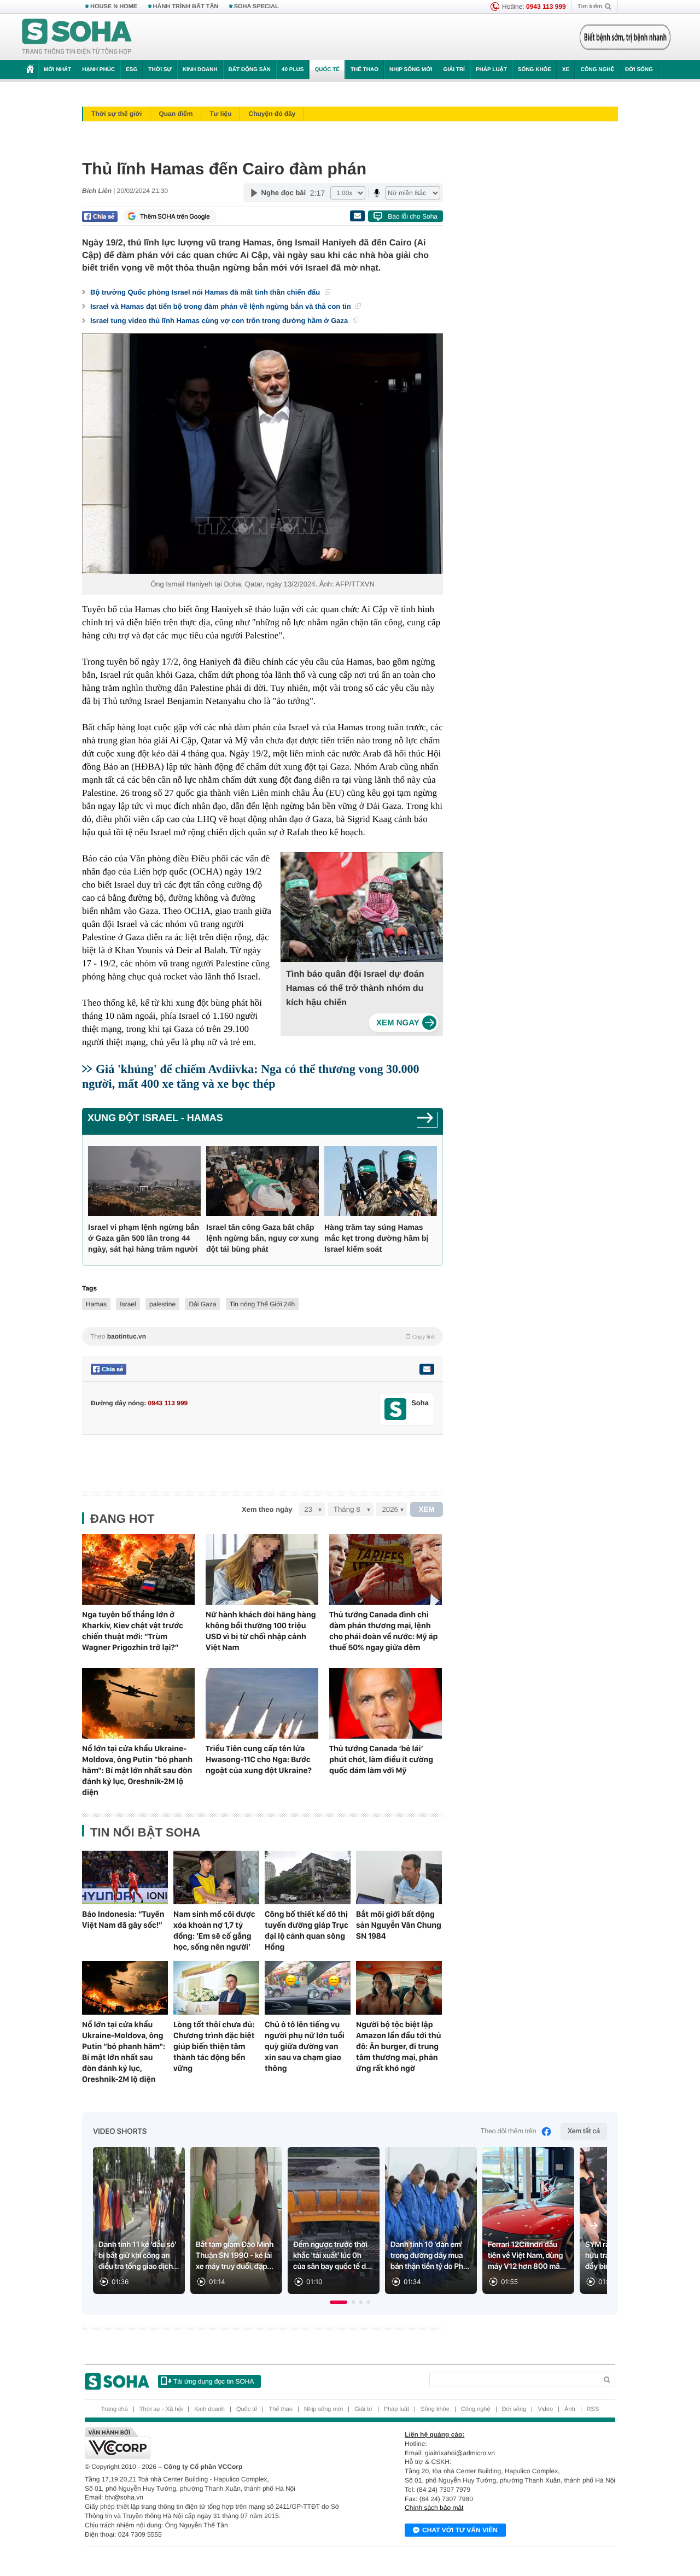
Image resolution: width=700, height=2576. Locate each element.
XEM (427, 1509)
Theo (262, 1336)
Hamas (96, 1304)
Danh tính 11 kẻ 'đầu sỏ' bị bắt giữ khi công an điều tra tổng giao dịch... (139, 2256)
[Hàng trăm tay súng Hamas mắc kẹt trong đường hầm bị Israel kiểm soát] (381, 1181)
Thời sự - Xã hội (161, 2409)
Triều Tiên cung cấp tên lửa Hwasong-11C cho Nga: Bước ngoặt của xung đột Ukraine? (259, 1759)
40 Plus (293, 70)
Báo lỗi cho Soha (413, 216)
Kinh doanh (200, 70)
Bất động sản (250, 70)
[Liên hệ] (427, 1369)
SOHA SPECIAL (256, 7)
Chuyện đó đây (272, 114)
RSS (593, 2409)
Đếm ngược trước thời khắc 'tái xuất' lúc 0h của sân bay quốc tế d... (332, 2256)
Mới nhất (57, 70)
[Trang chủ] (77, 37)
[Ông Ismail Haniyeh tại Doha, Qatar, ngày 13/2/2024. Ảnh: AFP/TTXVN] (262, 454)
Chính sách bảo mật (434, 2508)
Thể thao (364, 70)
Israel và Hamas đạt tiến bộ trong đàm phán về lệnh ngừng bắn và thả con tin (221, 306)
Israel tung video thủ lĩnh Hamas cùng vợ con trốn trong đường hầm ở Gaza (220, 321)
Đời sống (639, 70)
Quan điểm (176, 114)
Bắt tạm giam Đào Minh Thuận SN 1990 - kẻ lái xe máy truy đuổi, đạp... (235, 2256)
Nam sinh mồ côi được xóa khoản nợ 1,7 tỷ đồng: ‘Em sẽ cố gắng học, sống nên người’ (214, 1930)
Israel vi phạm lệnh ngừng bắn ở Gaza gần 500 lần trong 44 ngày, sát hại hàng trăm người (144, 1238)
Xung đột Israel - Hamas (155, 1118)
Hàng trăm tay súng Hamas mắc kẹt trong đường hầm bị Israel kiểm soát (376, 1238)
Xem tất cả (584, 2131)
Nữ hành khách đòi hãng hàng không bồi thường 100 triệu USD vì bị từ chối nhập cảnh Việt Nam (261, 1631)
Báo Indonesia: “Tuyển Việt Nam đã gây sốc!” (123, 1920)
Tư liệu (220, 114)
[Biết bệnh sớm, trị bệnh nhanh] (625, 37)
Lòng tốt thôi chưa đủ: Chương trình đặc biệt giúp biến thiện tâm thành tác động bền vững (214, 2046)
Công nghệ (597, 70)
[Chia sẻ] (100, 216)
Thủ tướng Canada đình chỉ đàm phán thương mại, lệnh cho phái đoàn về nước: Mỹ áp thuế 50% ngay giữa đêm (383, 1631)
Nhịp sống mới (411, 70)
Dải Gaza (202, 1304)
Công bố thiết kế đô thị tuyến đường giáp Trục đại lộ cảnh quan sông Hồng (307, 1930)
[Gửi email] (357, 216)
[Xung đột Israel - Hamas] (427, 1121)
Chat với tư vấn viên (460, 2530)
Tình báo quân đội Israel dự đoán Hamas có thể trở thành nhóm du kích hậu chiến (355, 988)
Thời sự (160, 70)
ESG (132, 70)
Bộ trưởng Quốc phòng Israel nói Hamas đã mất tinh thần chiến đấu (206, 292)
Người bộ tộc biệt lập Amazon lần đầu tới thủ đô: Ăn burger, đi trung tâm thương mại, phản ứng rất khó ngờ (398, 2046)
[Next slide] (594, 2226)
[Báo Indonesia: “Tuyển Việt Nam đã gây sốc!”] (125, 1877)
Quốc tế (327, 70)
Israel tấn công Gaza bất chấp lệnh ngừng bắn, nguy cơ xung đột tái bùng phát (262, 1238)
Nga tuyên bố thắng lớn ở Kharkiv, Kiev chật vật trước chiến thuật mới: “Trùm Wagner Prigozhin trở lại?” (133, 1631)
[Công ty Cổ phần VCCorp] (217, 2443)
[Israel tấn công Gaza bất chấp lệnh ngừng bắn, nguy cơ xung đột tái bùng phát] (262, 1181)
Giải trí (454, 70)
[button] (339, 2302)
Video (545, 2409)
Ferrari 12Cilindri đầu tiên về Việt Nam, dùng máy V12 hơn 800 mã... (527, 2256)
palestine (162, 1304)
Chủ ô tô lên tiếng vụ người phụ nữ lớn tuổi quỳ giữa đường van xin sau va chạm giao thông (305, 2046)
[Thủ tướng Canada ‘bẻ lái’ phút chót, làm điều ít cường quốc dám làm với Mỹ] (386, 1703)
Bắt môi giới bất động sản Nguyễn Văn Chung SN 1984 (399, 1925)
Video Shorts (120, 2132)
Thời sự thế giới (116, 114)
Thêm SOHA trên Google (175, 216)
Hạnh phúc (98, 70)
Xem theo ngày (267, 1509)
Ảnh (570, 2409)
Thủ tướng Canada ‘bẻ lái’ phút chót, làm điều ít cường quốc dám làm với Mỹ (381, 1759)
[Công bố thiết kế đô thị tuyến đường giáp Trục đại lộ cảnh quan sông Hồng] (308, 1877)
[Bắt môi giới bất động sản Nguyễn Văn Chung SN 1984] (399, 1877)
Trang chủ (115, 2409)
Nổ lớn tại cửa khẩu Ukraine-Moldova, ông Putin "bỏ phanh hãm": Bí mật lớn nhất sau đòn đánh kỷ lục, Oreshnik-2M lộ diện (137, 1770)
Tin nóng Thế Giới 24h (262, 1304)
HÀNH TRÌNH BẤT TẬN (186, 7)
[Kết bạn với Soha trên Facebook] (396, 1409)
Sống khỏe (535, 70)
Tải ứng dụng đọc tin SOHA (214, 2381)
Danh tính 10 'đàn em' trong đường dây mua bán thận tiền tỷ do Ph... (430, 2256)
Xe (566, 70)
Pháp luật (491, 70)
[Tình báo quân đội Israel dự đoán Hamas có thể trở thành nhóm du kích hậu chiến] (404, 1023)
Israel (128, 1304)
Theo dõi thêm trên (509, 2131)
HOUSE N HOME (114, 7)
